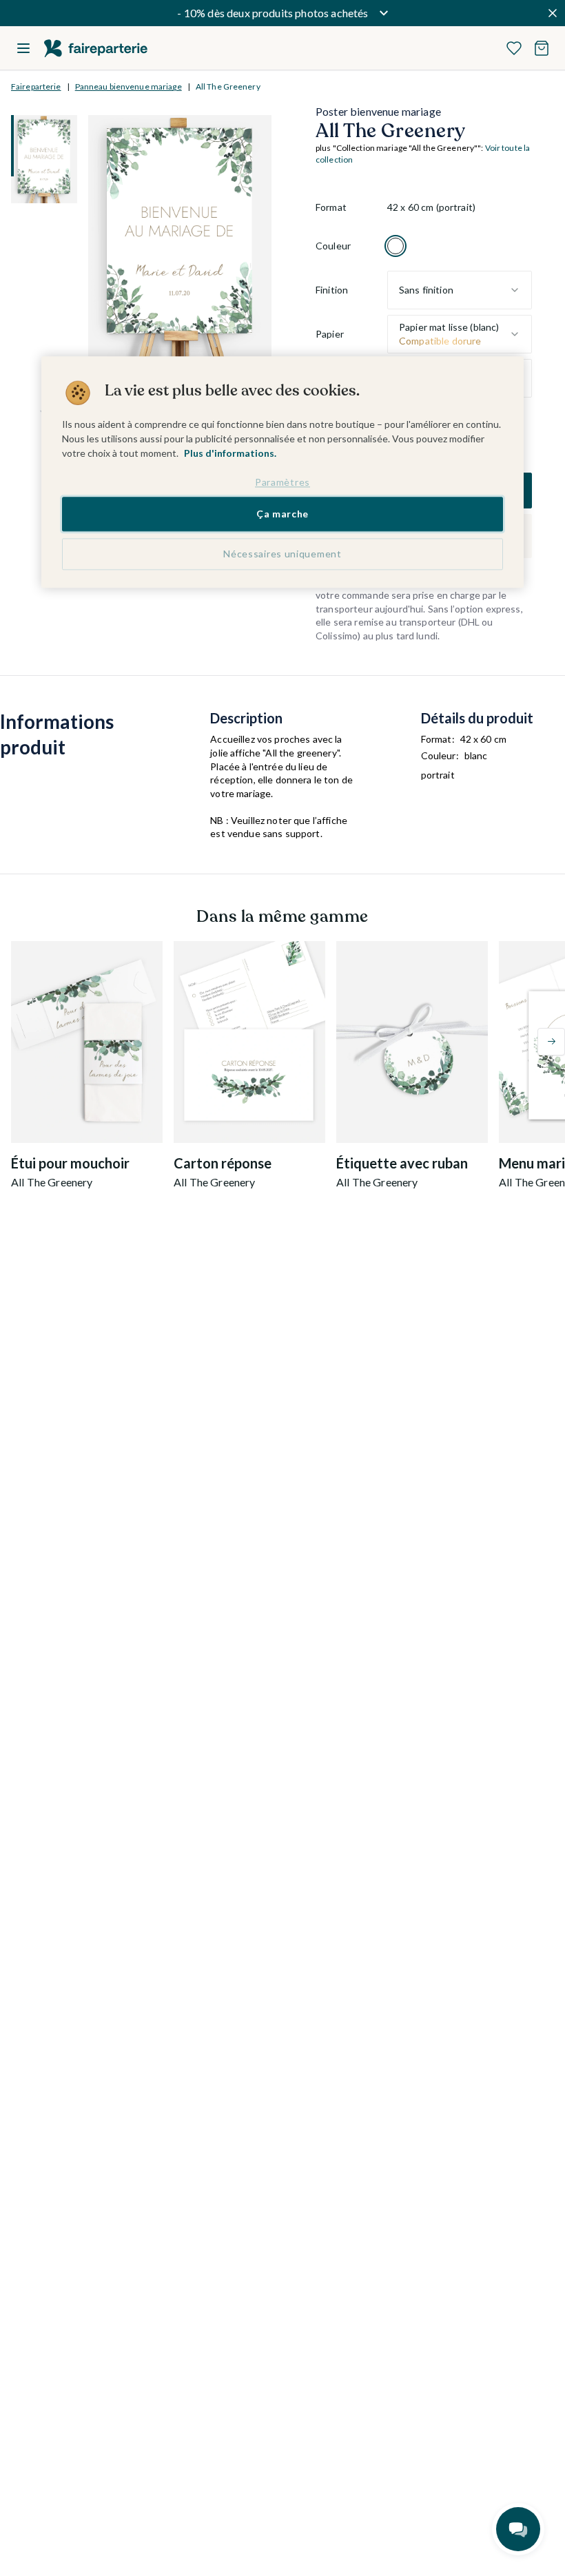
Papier (330, 334)
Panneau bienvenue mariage (129, 86)
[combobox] (460, 290)
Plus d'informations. (230, 453)
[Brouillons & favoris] (514, 48)
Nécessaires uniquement (282, 554)
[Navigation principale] (23, 48)
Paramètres (282, 482)
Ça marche (282, 514)
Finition (332, 290)
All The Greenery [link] (228, 86)
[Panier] (542, 48)
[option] (395, 246)
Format (331, 207)
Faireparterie (36, 86)
